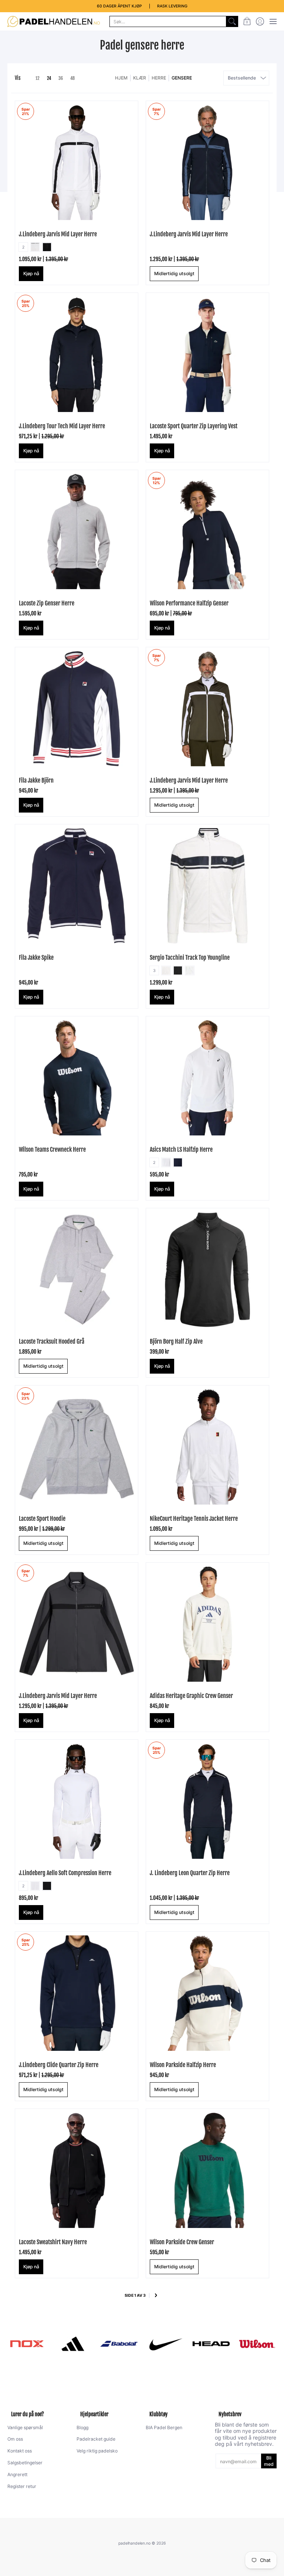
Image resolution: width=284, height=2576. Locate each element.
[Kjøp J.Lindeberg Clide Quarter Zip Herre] (77, 1993)
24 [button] (49, 78)
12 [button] (38, 78)
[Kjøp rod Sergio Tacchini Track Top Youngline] (207, 886)
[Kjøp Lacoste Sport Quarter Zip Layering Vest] (207, 354)
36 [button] (61, 78)
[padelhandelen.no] (54, 21)
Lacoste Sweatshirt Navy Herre (53, 2242)
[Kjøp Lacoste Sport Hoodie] (77, 1447)
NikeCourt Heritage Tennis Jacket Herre (194, 1519)
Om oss (15, 2439)
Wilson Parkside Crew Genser (182, 2242)
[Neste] (156, 2296)
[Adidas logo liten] (73, 2344)
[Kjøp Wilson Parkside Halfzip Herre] (207, 1993)
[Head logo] (211, 2344)
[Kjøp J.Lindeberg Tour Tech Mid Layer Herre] (77, 354)
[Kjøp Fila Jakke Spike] (77, 886)
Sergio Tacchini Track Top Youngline (190, 958)
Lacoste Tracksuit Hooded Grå (52, 1341)
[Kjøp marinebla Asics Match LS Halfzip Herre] (207, 1078)
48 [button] (72, 78)
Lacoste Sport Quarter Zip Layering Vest (194, 426)
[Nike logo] (165, 2344)
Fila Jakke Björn (36, 780)
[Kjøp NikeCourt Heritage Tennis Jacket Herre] (207, 1447)
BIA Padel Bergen (164, 2428)
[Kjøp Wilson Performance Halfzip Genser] (207, 531)
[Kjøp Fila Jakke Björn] (77, 709)
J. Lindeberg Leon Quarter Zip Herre (190, 1873)
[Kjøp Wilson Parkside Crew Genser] (207, 2170)
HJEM (121, 78)
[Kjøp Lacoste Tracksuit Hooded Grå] (77, 1270)
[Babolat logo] (119, 2344)
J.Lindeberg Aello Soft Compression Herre (65, 1873)
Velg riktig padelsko (97, 2451)
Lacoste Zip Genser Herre (47, 603)
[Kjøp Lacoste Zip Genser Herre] (77, 531)
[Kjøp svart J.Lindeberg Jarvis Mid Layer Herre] (77, 162)
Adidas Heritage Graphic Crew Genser (191, 1696)
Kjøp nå (31, 274)
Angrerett (17, 2474)
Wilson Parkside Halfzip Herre (183, 2065)
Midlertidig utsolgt (174, 274)
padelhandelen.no (134, 2543)
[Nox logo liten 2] (27, 2344)
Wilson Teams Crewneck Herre (52, 1149)
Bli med (269, 2461)
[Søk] (232, 21)
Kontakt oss (20, 2451)
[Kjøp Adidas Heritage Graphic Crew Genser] (207, 1624)
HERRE (159, 78)
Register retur (22, 2486)
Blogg (82, 2428)
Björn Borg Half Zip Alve (176, 1341)
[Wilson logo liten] (257, 2344)
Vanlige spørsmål (25, 2428)
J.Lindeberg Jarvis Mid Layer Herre (58, 234)
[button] (247, 21)
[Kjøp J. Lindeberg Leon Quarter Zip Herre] (207, 1801)
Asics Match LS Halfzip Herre (181, 1149)
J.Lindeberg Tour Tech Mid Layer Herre (62, 426)
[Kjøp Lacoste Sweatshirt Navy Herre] (77, 2170)
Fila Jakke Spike (36, 958)
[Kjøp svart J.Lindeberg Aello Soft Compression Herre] (77, 1801)
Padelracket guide (96, 2439)
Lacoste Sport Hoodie (42, 1519)
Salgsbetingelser (25, 2463)
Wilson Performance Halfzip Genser (189, 603)
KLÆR (140, 78)
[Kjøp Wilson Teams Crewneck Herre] (77, 1078)
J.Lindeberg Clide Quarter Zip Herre (59, 2065)
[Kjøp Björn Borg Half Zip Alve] (207, 1270)
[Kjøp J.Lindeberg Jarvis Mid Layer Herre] (207, 162)
